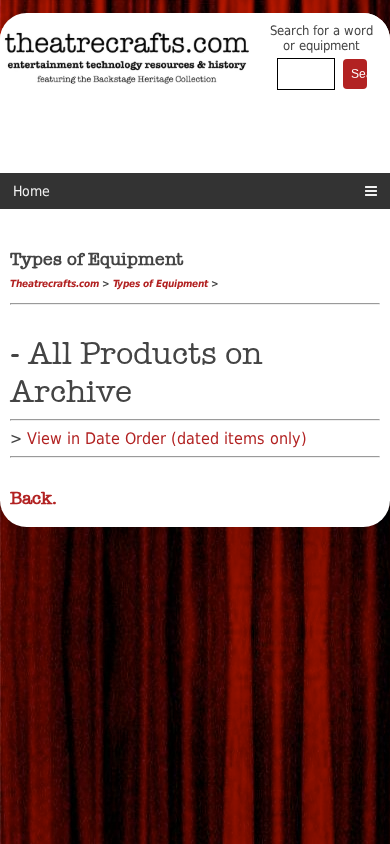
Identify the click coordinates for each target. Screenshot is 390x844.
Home (31, 191)
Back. (33, 498)
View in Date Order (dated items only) (167, 438)
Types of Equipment (160, 283)
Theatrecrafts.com (54, 283)
